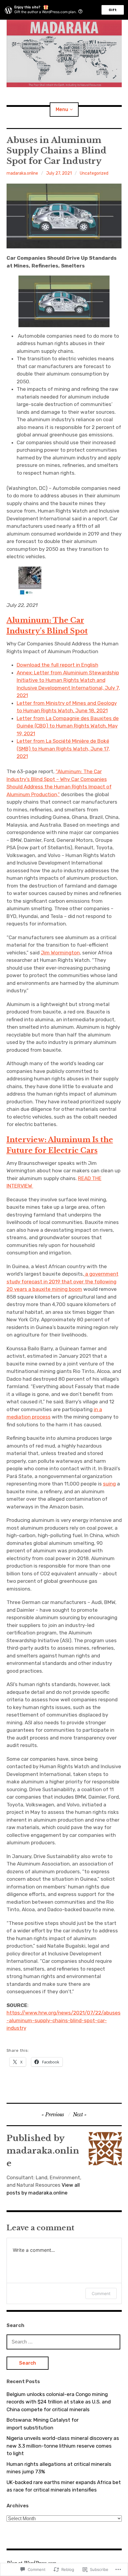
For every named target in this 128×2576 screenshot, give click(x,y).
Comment (101, 2293)
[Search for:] (63, 2342)
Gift (113, 10)
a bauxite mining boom (55, 1289)
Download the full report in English (57, 665)
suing (109, 1484)
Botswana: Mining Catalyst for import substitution (43, 2424)
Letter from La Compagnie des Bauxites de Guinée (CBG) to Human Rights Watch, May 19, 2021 (68, 726)
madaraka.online (22, 173)
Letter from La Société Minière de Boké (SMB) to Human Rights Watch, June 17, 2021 (63, 749)
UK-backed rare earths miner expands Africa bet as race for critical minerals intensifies (64, 2486)
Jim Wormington (60, 953)
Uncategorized (94, 173)
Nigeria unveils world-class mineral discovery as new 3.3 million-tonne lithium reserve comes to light (63, 2446)
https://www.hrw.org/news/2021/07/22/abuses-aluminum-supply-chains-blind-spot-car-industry (64, 2020)
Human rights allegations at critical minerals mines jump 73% (59, 2468)
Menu (62, 109)
